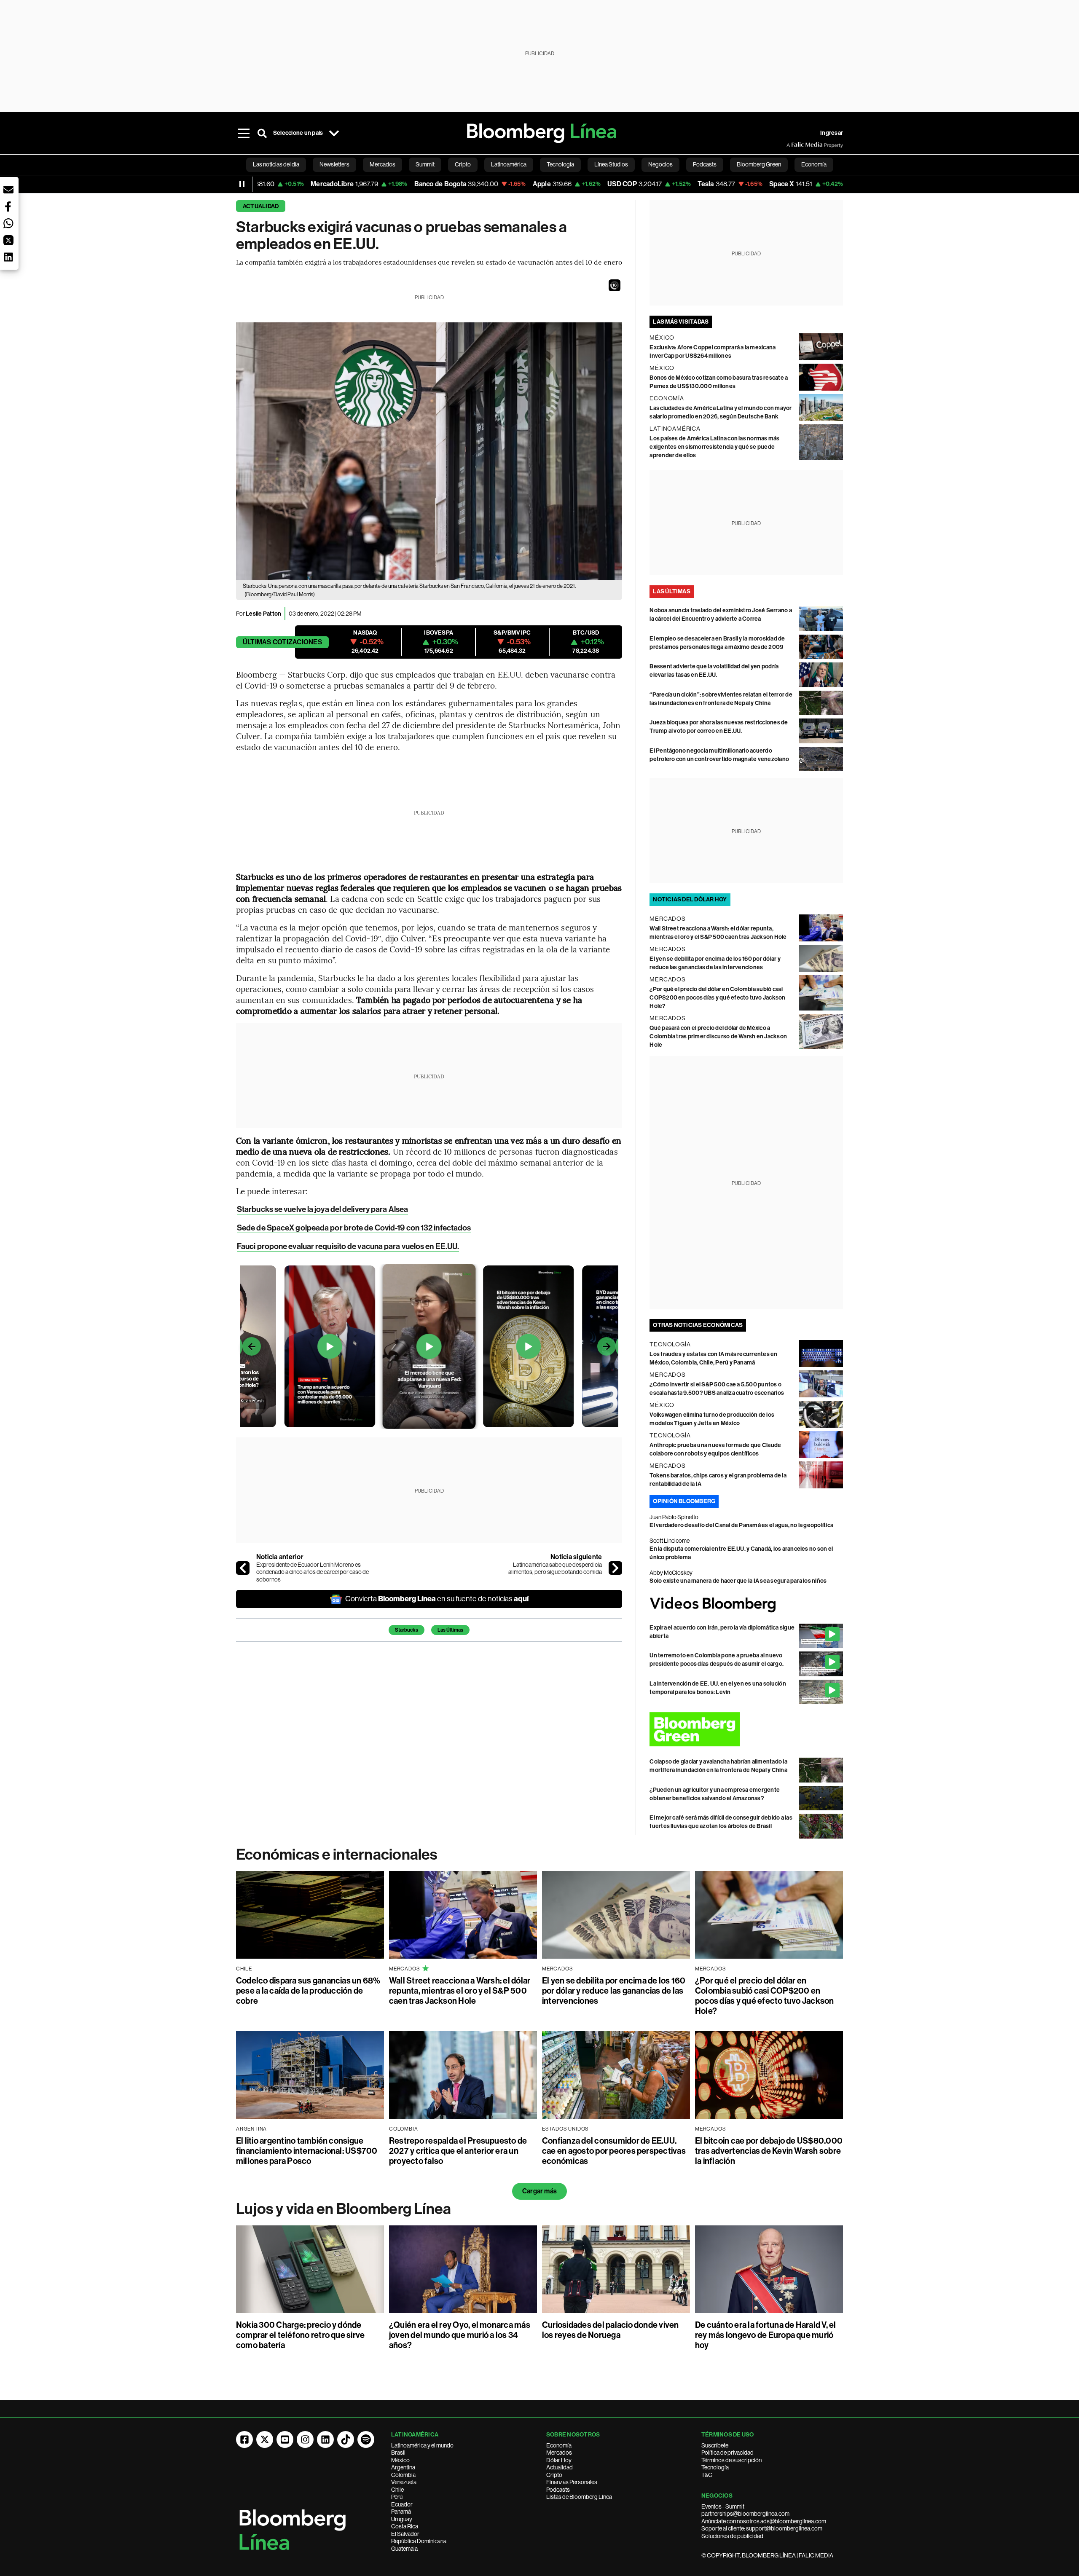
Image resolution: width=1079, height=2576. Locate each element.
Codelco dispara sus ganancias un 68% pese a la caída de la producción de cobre (308, 1991)
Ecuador (402, 2504)
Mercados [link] (382, 164)
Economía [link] (814, 164)
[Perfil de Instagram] (305, 2439)
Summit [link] (425, 164)
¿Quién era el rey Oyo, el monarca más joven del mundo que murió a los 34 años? (460, 2335)
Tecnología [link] (560, 164)
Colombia (403, 2475)
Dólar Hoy (559, 2460)
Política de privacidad (727, 2453)
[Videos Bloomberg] (746, 1604)
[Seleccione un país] (334, 133)
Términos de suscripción (731, 2460)
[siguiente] (615, 1568)
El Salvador (405, 2534)
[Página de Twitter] (265, 2439)
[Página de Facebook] (244, 2439)
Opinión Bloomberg (684, 1501)
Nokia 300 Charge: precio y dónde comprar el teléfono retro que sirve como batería (300, 2335)
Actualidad (261, 206)
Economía (559, 2445)
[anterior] (243, 1568)
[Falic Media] (792, 145)
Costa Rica (405, 2526)
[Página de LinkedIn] (325, 2439)
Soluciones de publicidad (732, 2536)
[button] (615, 285)
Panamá (401, 2512)
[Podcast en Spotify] (366, 2439)
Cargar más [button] (539, 2191)
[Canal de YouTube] (285, 2439)
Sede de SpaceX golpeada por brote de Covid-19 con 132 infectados (354, 1228)
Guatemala (404, 2549)
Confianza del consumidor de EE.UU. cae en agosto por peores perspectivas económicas (614, 2151)
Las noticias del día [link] (276, 164)
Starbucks (407, 1630)
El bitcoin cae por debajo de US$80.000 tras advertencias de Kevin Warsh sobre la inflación (769, 2151)
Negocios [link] (660, 164)
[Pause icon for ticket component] (242, 184)
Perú (397, 2497)
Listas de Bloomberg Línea (579, 2497)
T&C (707, 2475)
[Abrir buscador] (262, 133)
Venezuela (404, 2482)
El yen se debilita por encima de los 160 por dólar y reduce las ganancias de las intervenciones (614, 1991)
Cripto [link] (463, 164)
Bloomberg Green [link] (759, 164)
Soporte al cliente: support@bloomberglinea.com (762, 2528)
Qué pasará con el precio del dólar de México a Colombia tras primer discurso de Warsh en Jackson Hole (718, 1036)
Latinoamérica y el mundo (422, 2445)
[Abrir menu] (244, 133)
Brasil (398, 2453)
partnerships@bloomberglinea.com (745, 2514)
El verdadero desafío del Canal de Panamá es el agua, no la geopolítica (741, 1525)
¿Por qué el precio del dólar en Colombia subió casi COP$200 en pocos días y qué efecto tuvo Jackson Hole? (717, 998)
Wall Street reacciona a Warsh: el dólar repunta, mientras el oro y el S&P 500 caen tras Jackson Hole (460, 1991)
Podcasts (558, 2490)
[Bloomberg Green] (746, 1729)
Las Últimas (450, 1630)
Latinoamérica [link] (509, 164)
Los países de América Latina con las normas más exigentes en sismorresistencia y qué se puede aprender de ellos (714, 447)
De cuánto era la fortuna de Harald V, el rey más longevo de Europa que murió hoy (766, 2335)
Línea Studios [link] (611, 164)
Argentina (403, 2467)
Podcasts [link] (705, 164)
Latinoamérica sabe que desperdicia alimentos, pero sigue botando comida (555, 1568)
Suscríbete (715, 2445)
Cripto (554, 2475)
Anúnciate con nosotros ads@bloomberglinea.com (764, 2521)
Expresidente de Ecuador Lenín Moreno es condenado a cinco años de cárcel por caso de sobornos (313, 1572)
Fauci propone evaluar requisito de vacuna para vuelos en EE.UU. (348, 1246)
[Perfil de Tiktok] (346, 2439)
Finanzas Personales (572, 2482)
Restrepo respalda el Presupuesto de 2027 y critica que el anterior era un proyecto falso (458, 2151)
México (400, 2460)
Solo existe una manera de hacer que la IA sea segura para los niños (738, 1581)
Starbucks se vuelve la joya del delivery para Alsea (322, 1209)
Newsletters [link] (334, 164)
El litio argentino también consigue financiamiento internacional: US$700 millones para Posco (307, 2151)
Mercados (559, 2453)
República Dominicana (419, 2541)
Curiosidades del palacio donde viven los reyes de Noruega (611, 2330)
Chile (397, 2490)
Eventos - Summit (723, 2506)
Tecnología (715, 2467)
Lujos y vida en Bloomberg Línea (344, 2209)
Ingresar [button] (832, 133)
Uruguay (402, 2519)
